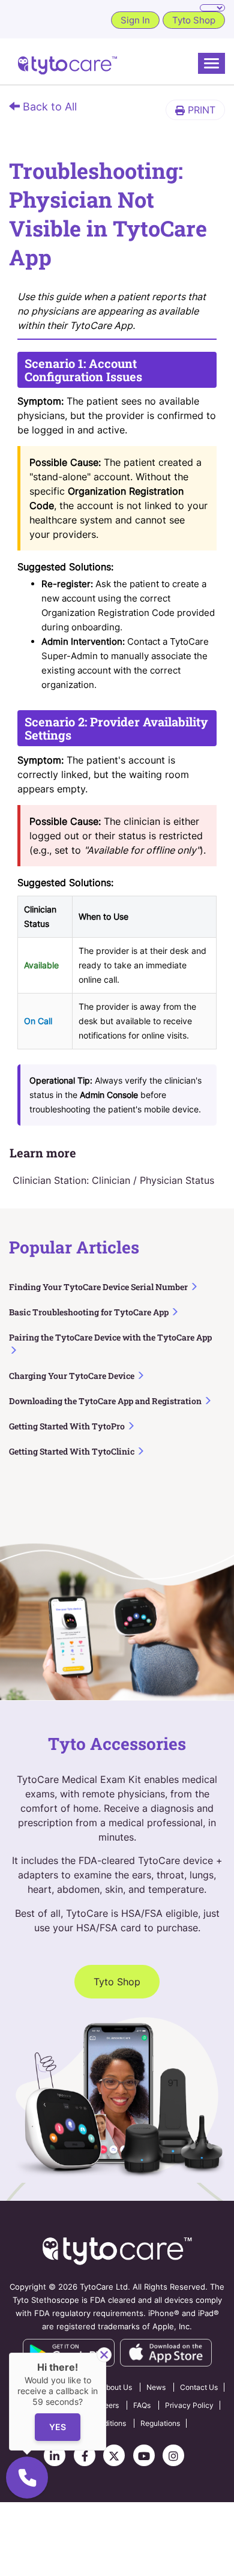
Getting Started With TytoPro (68, 1426)
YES (58, 2427)
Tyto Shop (194, 20)
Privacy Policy (189, 2405)
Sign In (135, 20)
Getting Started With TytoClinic (73, 1451)
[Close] (104, 2355)
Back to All (48, 107)
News (156, 2387)
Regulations (160, 2423)
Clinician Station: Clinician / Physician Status (113, 1180)
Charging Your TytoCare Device (73, 1376)
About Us (117, 2387)
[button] (195, 110)
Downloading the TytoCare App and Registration (106, 1401)
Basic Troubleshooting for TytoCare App (90, 1312)
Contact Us (199, 2387)
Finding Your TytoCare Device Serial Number (99, 1287)
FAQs (142, 2405)
